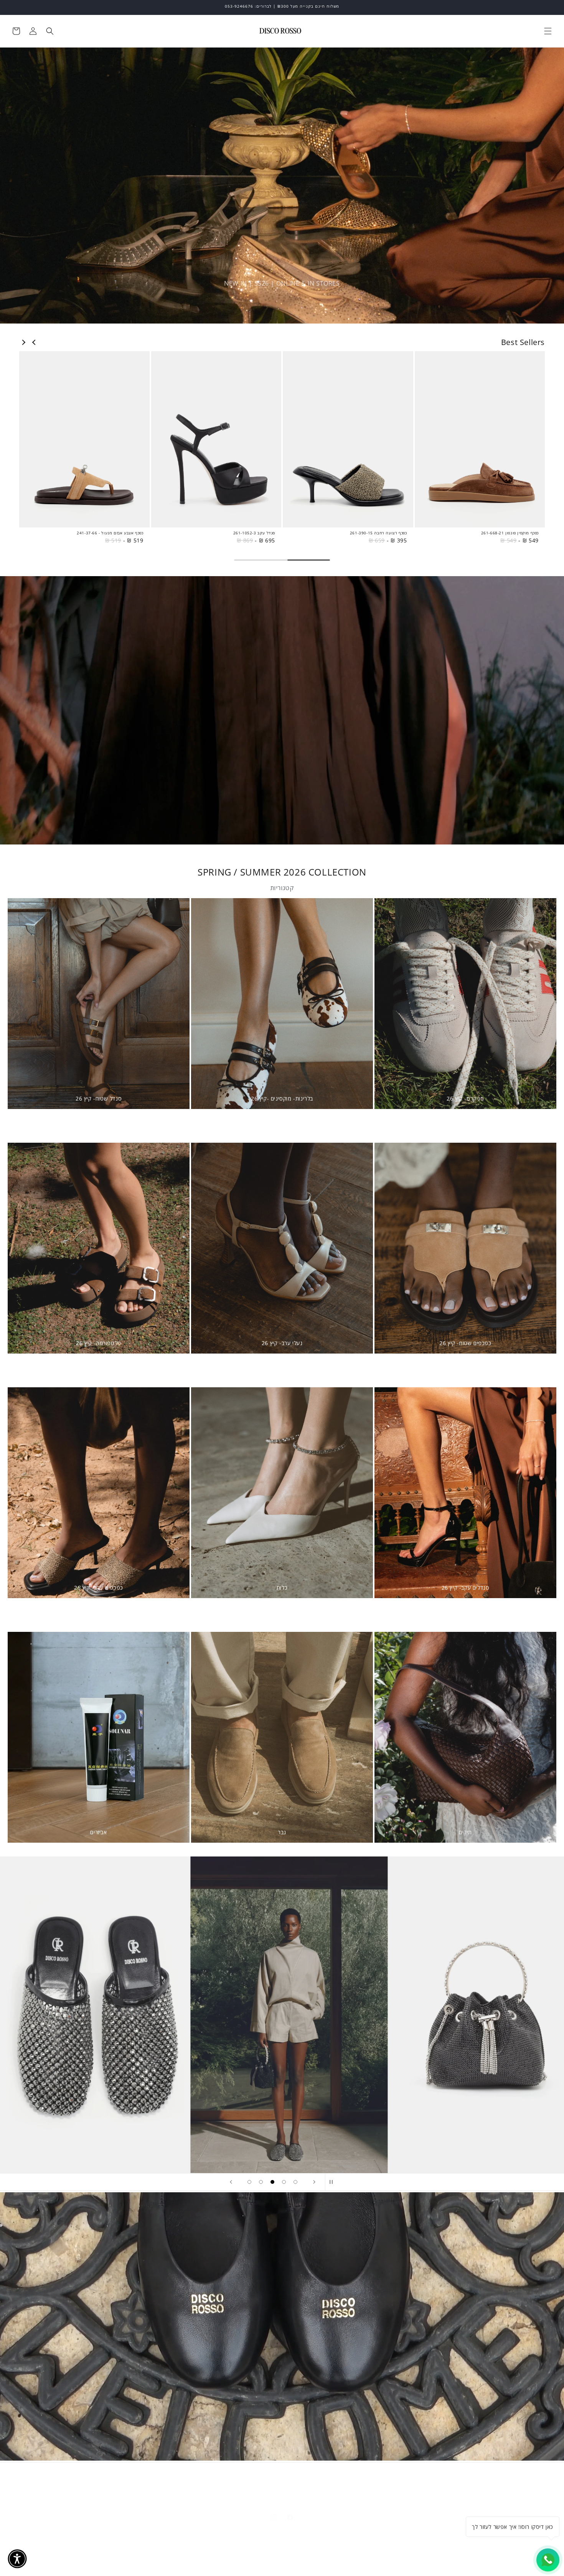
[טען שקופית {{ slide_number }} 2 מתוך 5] (261, 2182)
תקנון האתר (320, 2483)
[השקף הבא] (314, 2182)
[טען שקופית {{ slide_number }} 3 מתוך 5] (272, 2182)
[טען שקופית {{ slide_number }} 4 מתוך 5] (284, 2182)
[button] (548, 31)
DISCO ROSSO (511, 2558)
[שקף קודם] (231, 2182)
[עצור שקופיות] (333, 2182)
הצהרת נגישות (242, 2483)
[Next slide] (23, 342)
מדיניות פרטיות (200, 2483)
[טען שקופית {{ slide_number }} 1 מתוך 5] (249, 2182)
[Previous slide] (35, 342)
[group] (480, 448)
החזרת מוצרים (282, 2483)
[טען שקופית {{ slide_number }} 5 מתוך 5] (295, 2182)
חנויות (375, 2483)
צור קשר (351, 2483)
